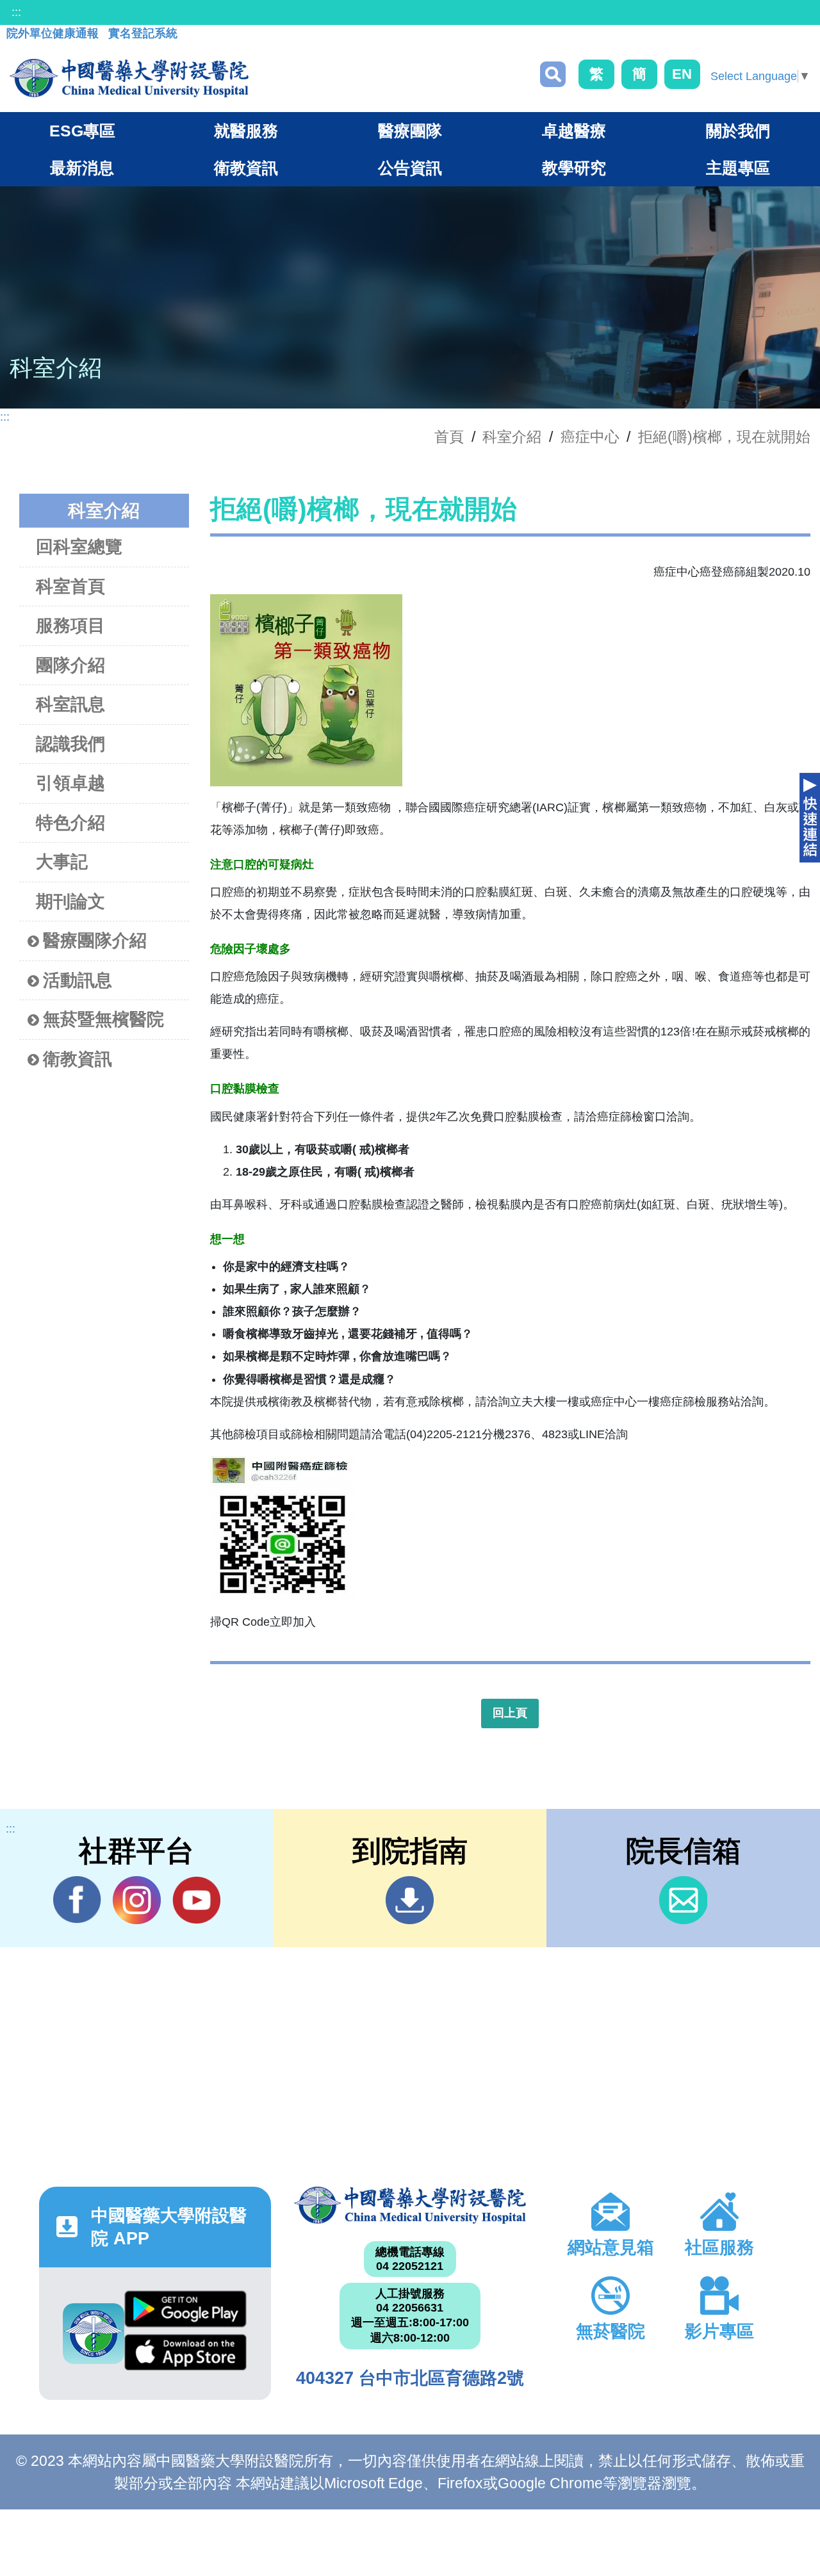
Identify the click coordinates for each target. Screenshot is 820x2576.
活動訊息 (78, 980)
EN (682, 74)
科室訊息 (70, 704)
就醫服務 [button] (246, 131)
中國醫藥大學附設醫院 (410, 2205)
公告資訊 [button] (410, 168)
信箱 (683, 1900)
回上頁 (510, 1713)
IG (137, 1900)
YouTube (196, 1900)
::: (16, 12)
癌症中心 (590, 437)
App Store (185, 2356)
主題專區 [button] (738, 168)
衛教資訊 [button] (246, 168)
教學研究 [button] (574, 168)
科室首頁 (70, 587)
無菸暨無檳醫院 (103, 1019)
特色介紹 (70, 823)
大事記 (62, 862)
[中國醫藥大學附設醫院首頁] (129, 78)
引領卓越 (70, 783)
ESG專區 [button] (82, 131)
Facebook (77, 1900)
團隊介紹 (70, 665)
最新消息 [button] (82, 168)
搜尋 (553, 74)
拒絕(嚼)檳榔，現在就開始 (724, 437)
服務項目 (70, 626)
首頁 (449, 437)
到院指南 (410, 1900)
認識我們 (70, 744)
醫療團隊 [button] (410, 131)
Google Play (185, 2312)
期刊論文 (70, 902)
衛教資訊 (78, 1059)
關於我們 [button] (738, 131)
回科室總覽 (79, 547)
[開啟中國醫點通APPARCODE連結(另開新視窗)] (94, 2334)
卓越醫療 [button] (574, 131)
